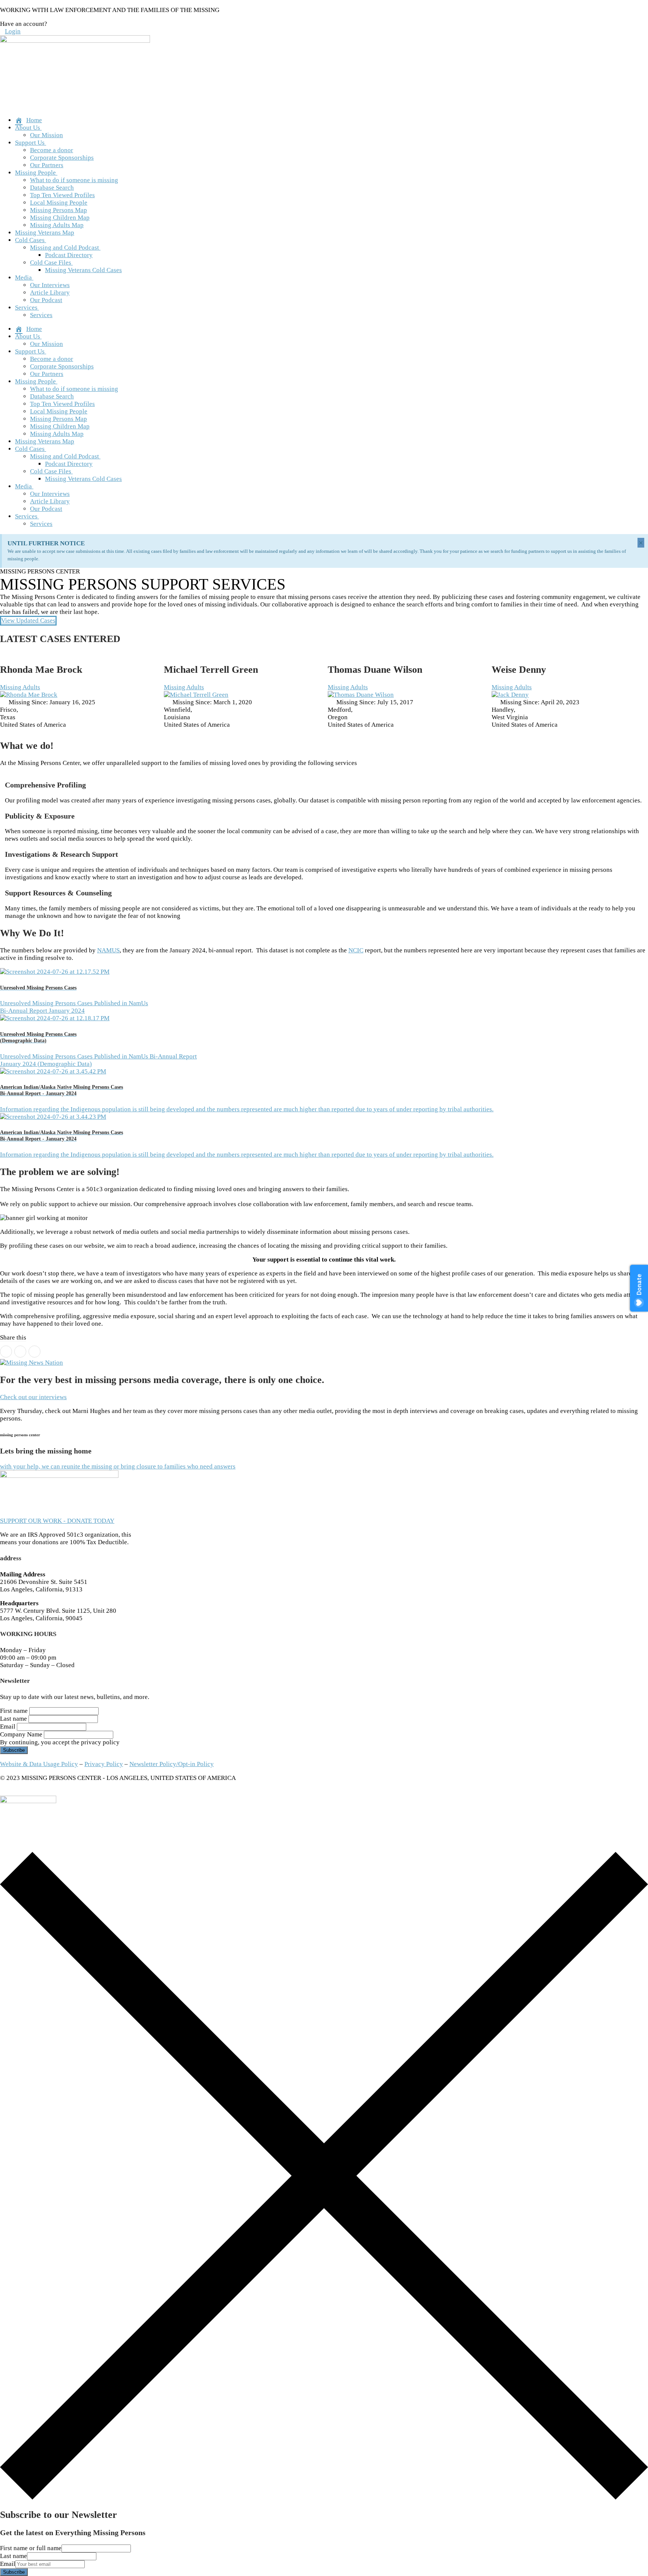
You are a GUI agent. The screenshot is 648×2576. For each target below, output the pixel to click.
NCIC (356, 950)
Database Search (52, 188)
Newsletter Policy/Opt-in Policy (172, 1764)
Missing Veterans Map (45, 233)
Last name (13, 1719)
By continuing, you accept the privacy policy (60, 1742)
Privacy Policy (104, 1764)
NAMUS (108, 950)
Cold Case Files (51, 263)
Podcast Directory (69, 255)
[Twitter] (20, 1352)
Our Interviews (50, 285)
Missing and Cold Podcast (64, 248)
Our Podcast (46, 300)
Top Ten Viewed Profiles (62, 195)
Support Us (30, 143)
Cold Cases (30, 240)
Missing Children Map (60, 218)
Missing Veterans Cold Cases (83, 270)
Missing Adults (20, 687)
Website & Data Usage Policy (39, 1764)
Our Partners (47, 165)
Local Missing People (59, 203)
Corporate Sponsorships (62, 158)
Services (26, 308)
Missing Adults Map (57, 225)
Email (8, 1727)
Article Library (50, 293)
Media (23, 278)
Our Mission (46, 135)
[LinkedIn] (34, 1352)
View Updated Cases (28, 620)
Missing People (35, 173)
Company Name (21, 1734)
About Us (28, 128)
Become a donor (52, 150)
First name (14, 1711)
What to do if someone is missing (74, 180)
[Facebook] (6, 1352)
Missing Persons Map (58, 210)
